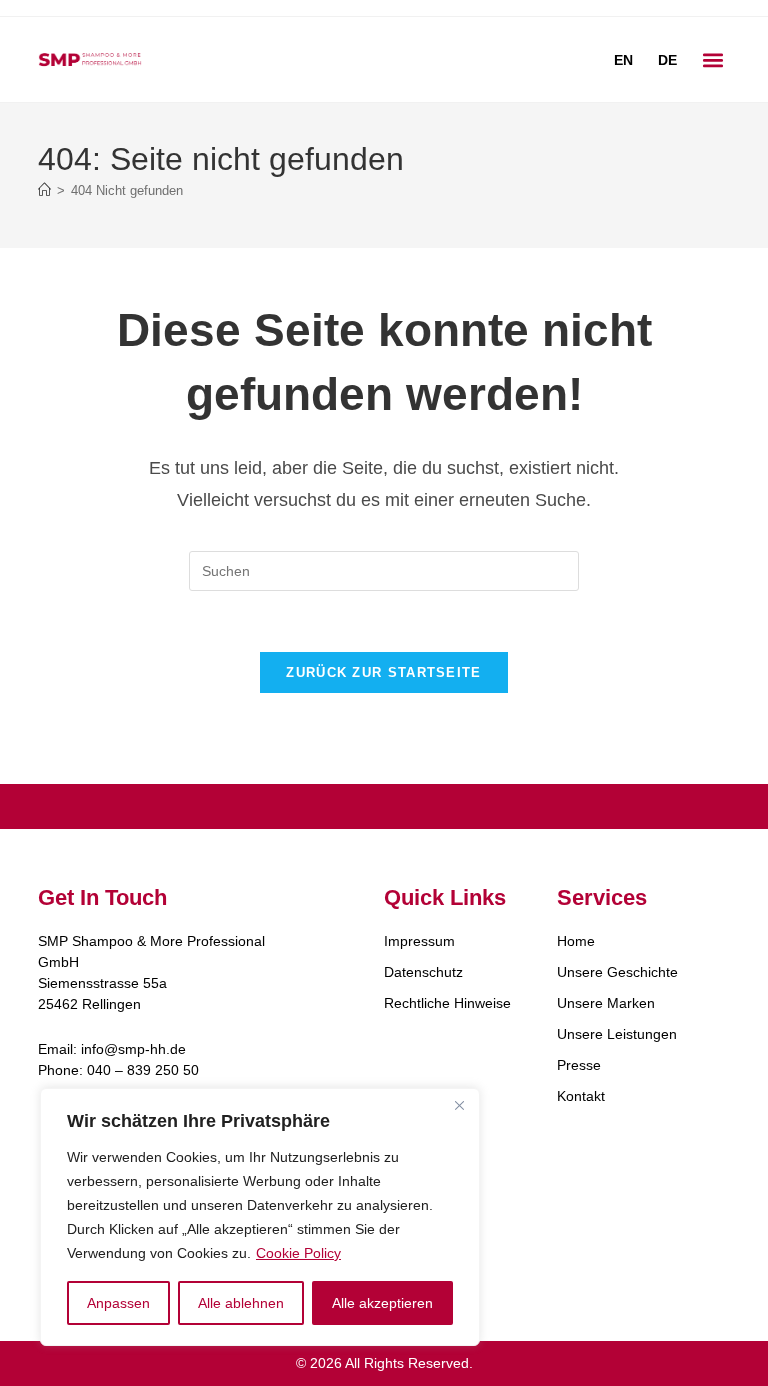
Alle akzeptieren (382, 1303)
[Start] (44, 190)
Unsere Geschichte (617, 972)
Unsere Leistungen (617, 1034)
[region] (260, 1217)
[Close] (459, 1105)
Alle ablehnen (241, 1303)
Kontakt (581, 1096)
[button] (713, 59)
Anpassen (118, 1303)
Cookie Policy (298, 1253)
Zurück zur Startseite (383, 672)
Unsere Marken (606, 1003)
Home (576, 941)
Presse (579, 1065)
